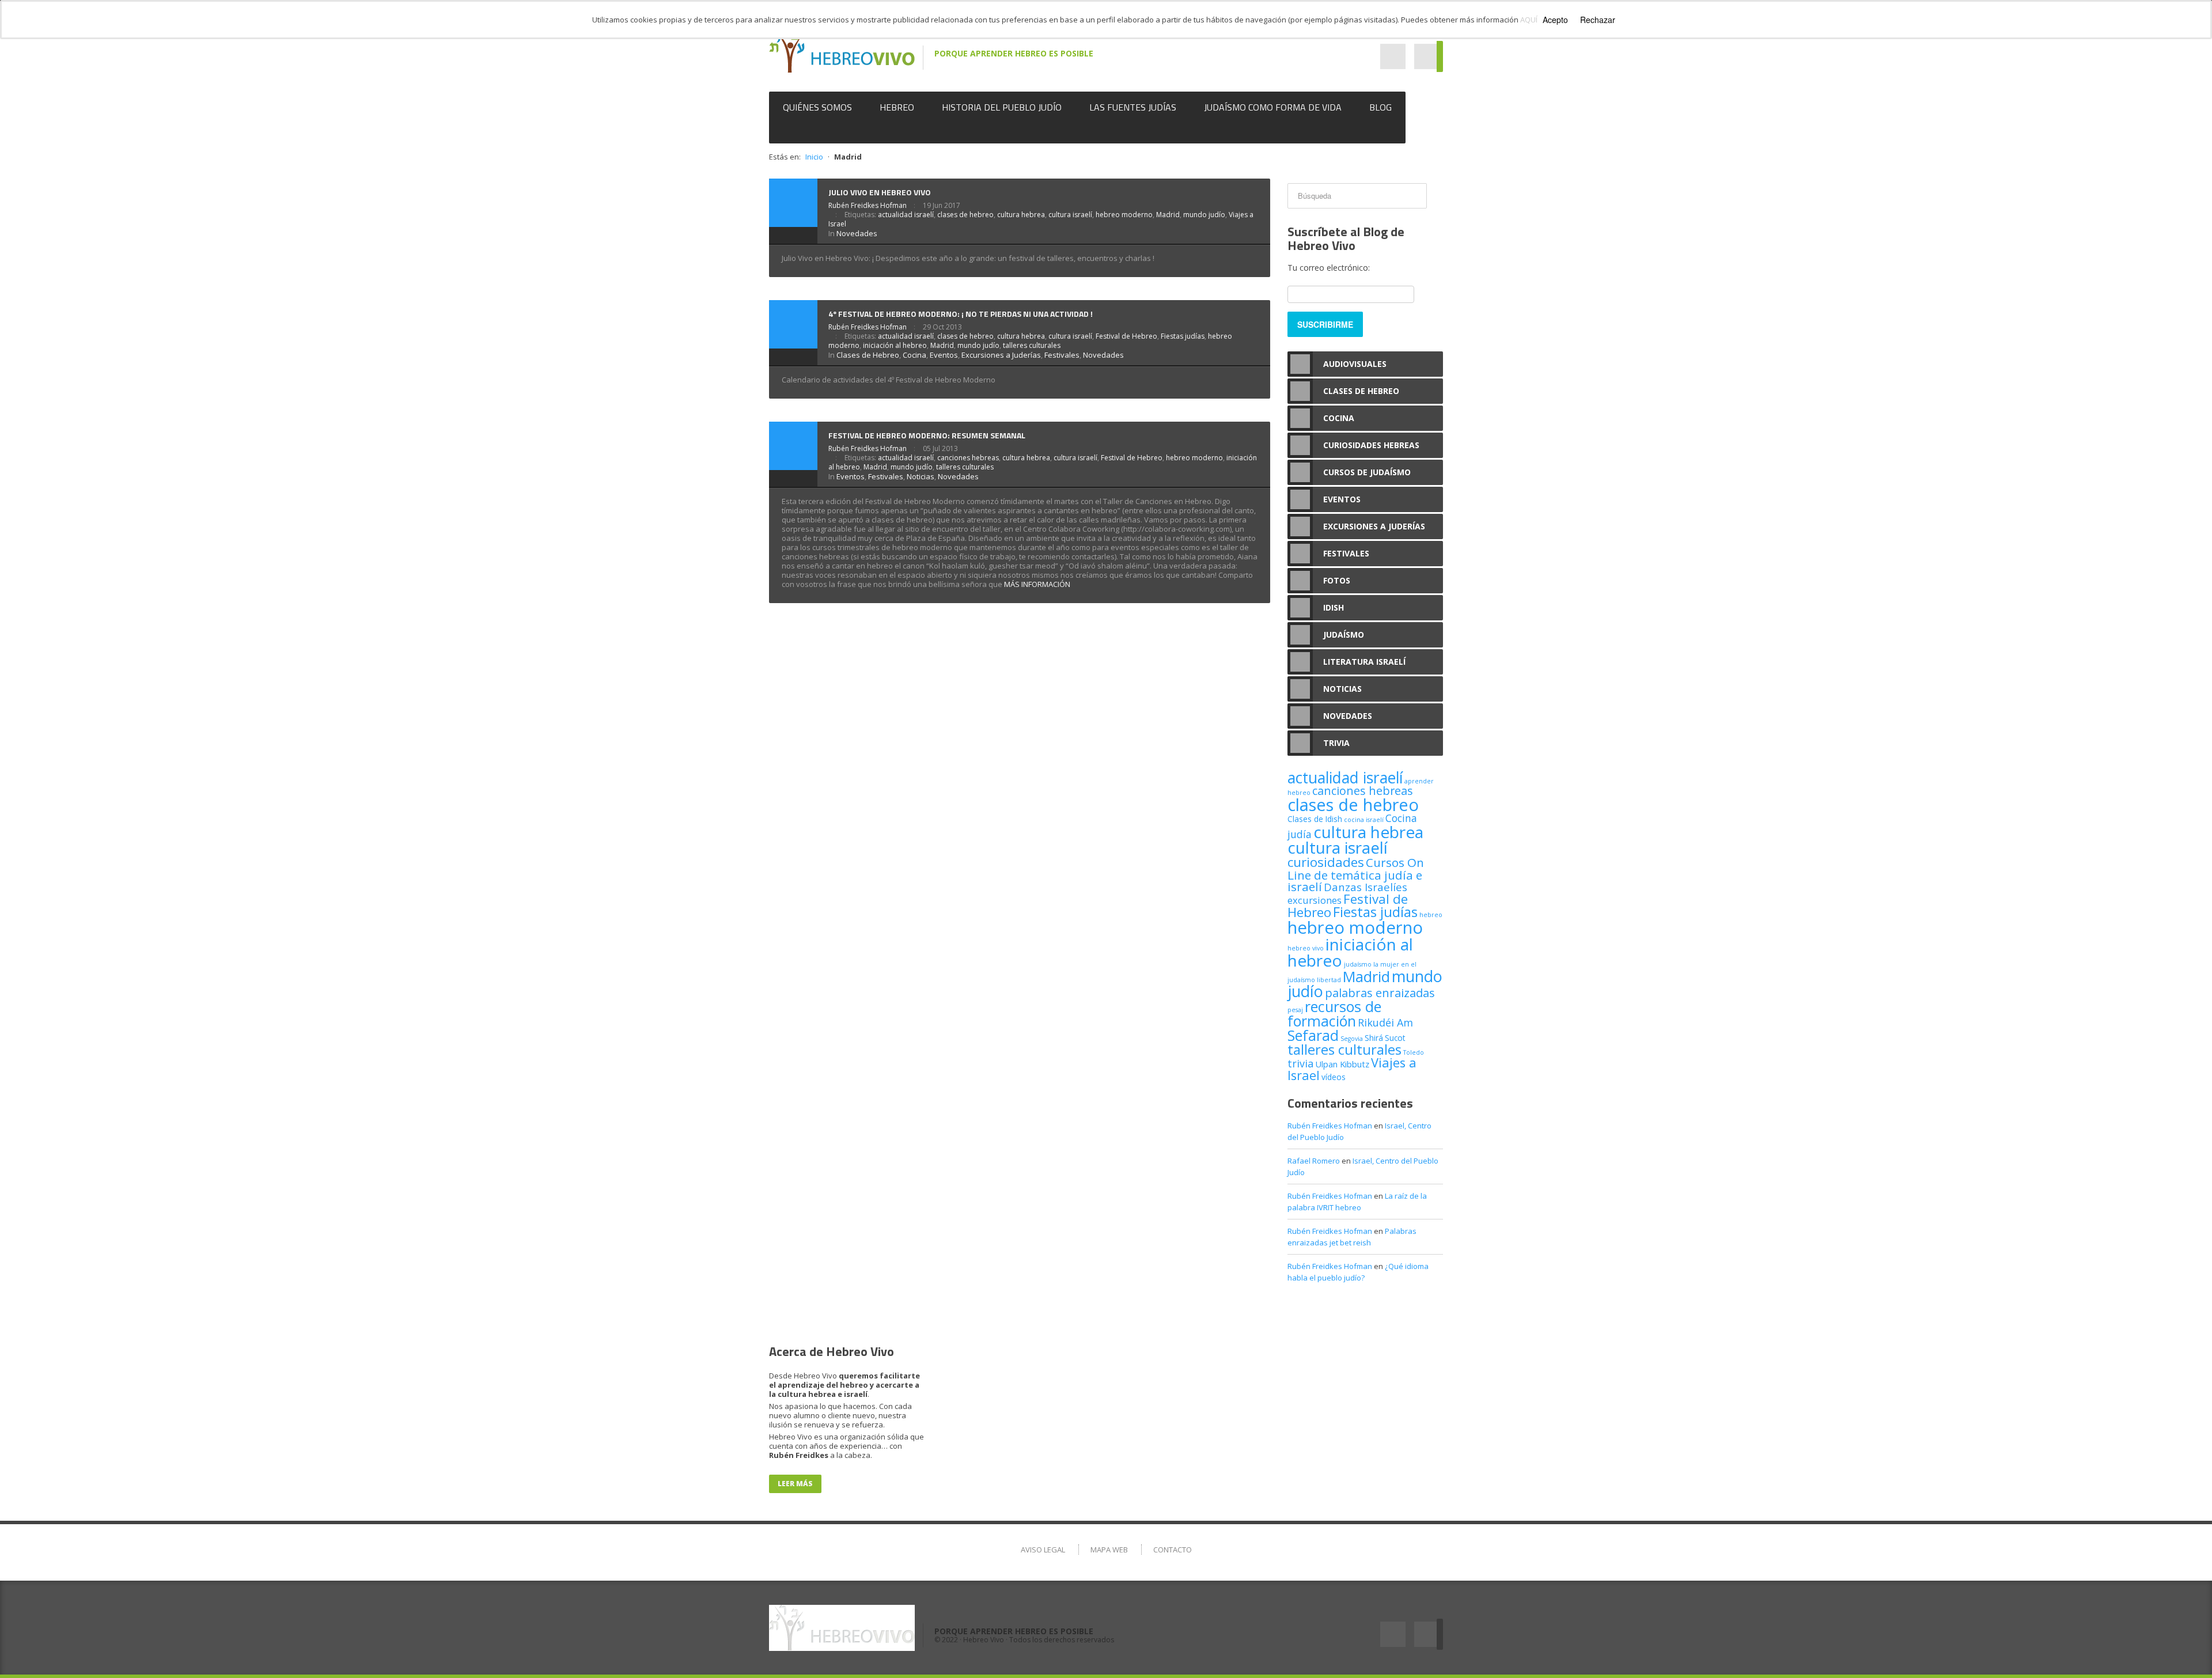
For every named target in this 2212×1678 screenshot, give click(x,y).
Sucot (1395, 1038)
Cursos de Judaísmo (1367, 472)
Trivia (1336, 743)
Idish (1334, 607)
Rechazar (1598, 20)
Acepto (1555, 20)
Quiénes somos (817, 107)
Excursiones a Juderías (1001, 355)
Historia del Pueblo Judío (1002, 107)
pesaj (1295, 1010)
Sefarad (1313, 1035)
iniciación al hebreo (895, 345)
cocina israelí (1364, 820)
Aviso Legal (1043, 1550)
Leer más (795, 1484)
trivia (1300, 1063)
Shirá (1374, 1038)
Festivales (1062, 355)
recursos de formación (1334, 1014)
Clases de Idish (1315, 819)
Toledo (1414, 1052)
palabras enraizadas (1380, 993)
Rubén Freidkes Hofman (868, 205)
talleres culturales (1032, 345)
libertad (1329, 980)
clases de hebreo (965, 215)
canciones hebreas (968, 458)
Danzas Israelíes (1366, 887)
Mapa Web (1109, 1550)
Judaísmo (1344, 635)
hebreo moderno (1124, 215)
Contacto (1173, 1550)
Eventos (944, 355)
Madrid (1168, 215)
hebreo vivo (1306, 948)
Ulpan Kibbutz (1342, 1064)
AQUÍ (1529, 20)
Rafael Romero (1314, 1161)
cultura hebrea (1021, 215)
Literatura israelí (1364, 662)
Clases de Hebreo (868, 355)
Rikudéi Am (1385, 1022)
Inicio (814, 157)
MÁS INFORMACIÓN (1037, 584)
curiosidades (1326, 862)
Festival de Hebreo (1126, 336)
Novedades (857, 233)
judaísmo (1358, 964)
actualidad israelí (906, 215)
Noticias (921, 476)
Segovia (1352, 1039)
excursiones (1315, 900)
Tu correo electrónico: (1329, 268)
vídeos (1334, 1077)
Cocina (914, 355)
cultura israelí (1070, 215)
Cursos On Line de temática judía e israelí (1356, 874)
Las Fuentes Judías (1133, 107)
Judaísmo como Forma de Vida (1273, 107)
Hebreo (897, 107)
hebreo (1431, 915)
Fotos (1337, 580)
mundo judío (1204, 215)
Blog (1380, 107)
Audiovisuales (1355, 364)
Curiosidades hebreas (1371, 445)
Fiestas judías (1183, 336)
